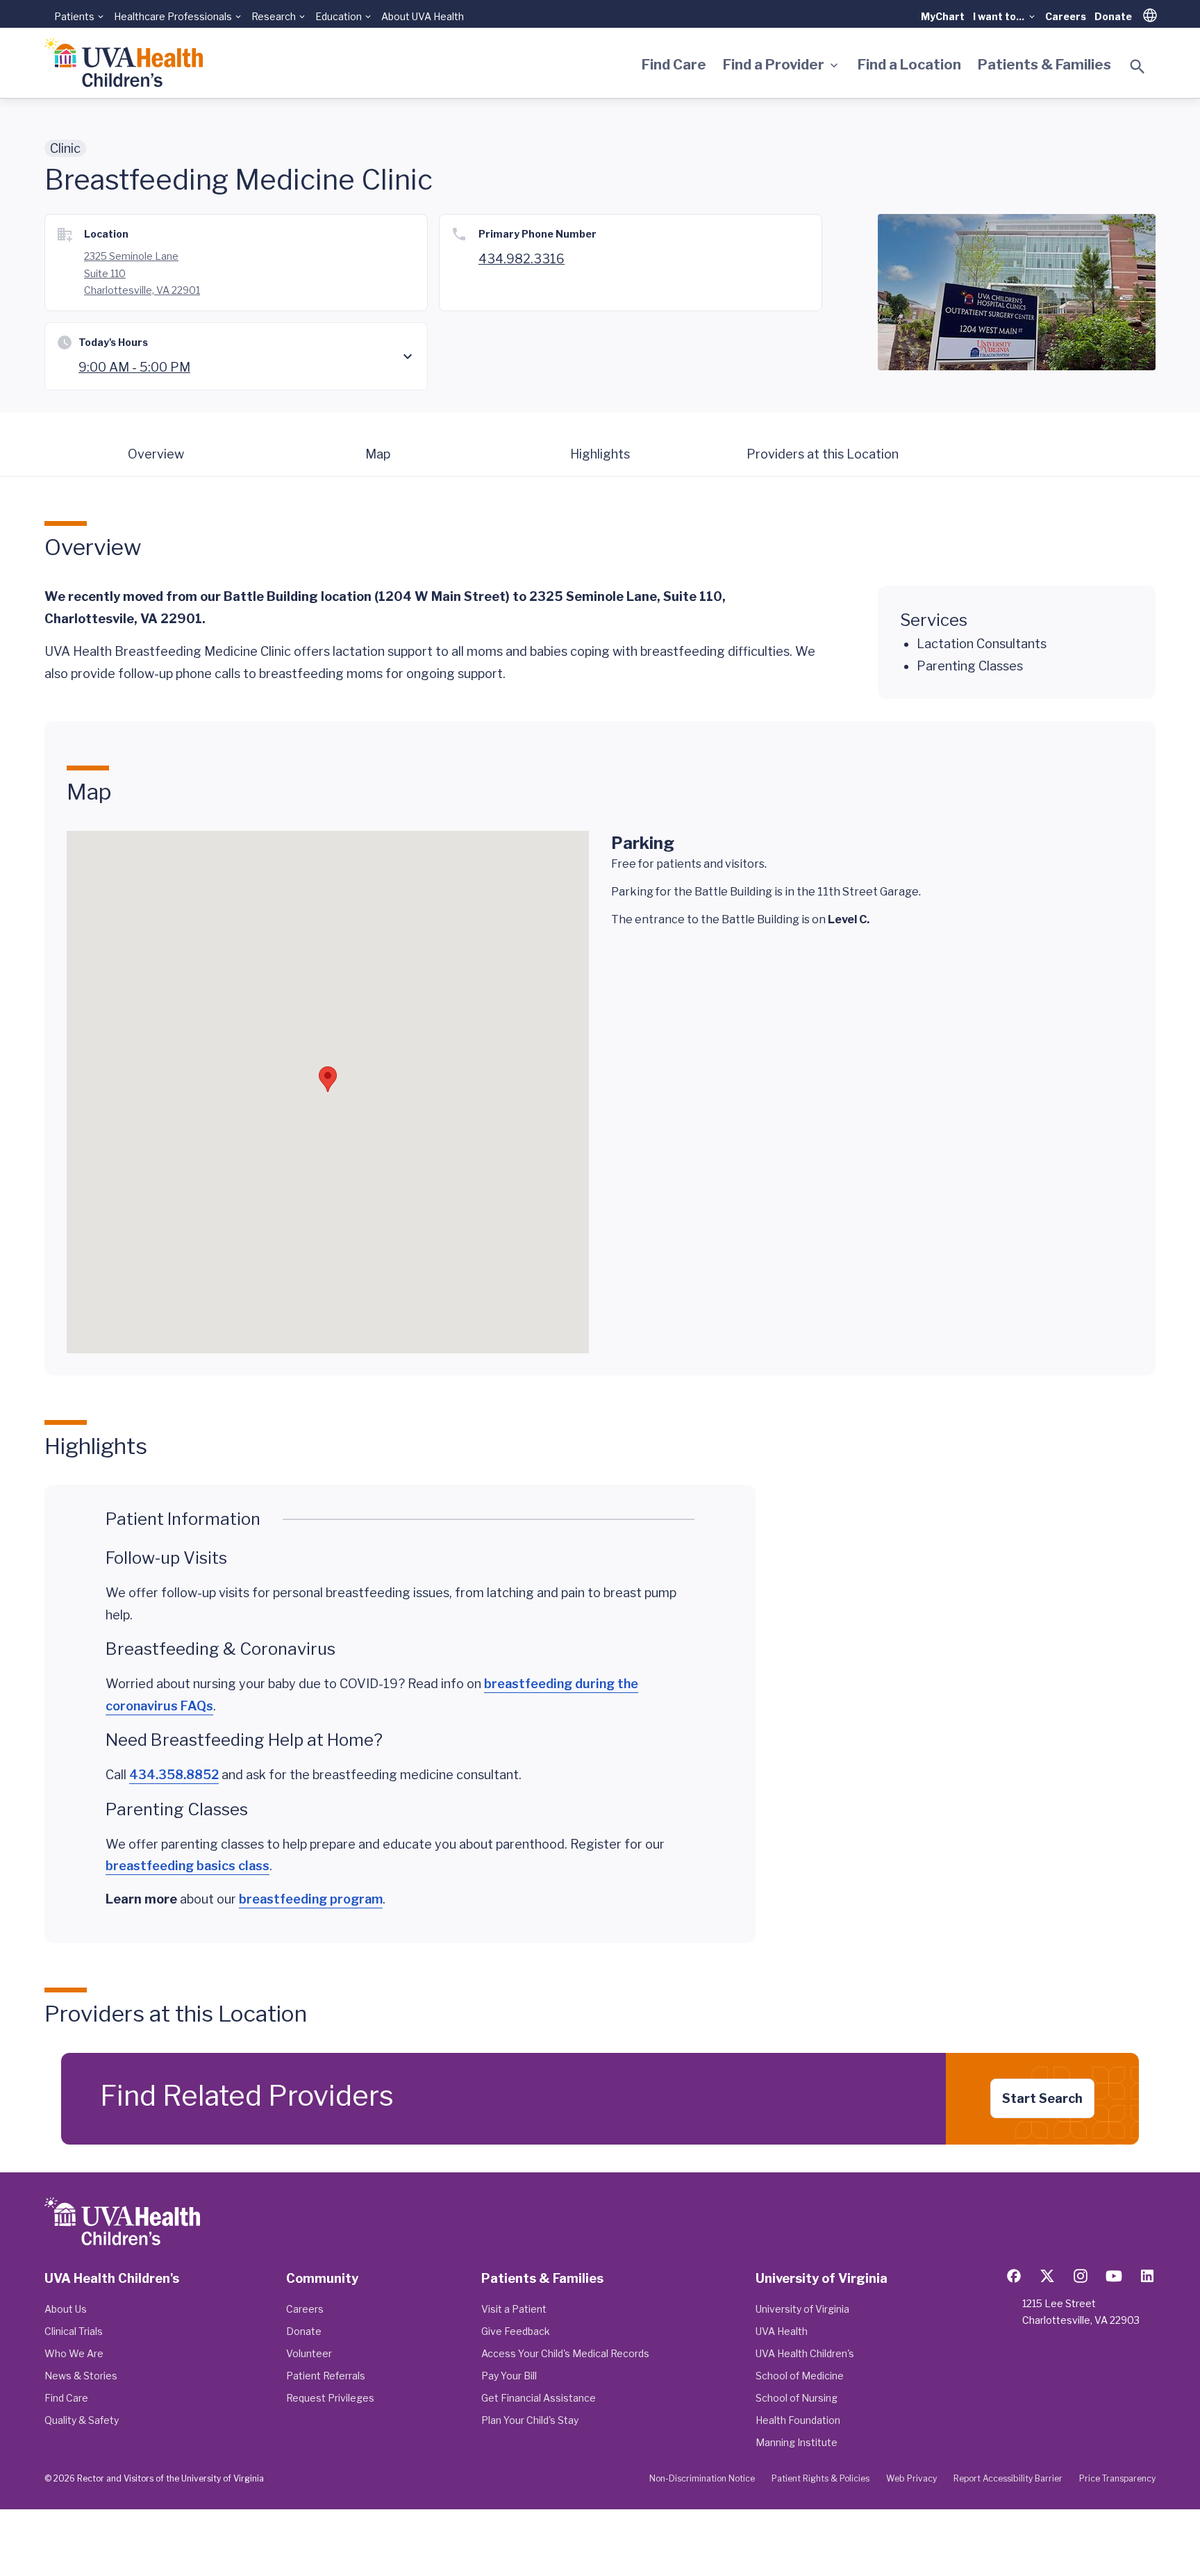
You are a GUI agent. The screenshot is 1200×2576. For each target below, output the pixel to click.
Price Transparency (1117, 2478)
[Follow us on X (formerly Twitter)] (1047, 2276)
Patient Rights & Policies (820, 2478)
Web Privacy (911, 2478)
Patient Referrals (326, 2376)
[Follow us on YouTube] (1114, 2276)
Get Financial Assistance (539, 2398)
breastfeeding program (311, 1899)
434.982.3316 (522, 259)
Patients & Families (1044, 65)
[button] (328, 1079)
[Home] (124, 63)
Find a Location (909, 65)
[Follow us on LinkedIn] (1147, 2276)
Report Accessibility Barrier (1008, 2478)
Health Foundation (798, 2420)
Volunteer (309, 2353)
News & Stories (81, 2376)
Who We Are (74, 2353)
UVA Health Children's (805, 2353)
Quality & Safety (82, 2420)
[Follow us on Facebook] (1014, 2276)
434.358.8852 (174, 1775)
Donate (1113, 16)
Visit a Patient (514, 2309)
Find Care (674, 65)
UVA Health (782, 2331)
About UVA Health (423, 16)
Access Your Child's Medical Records (565, 2353)
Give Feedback (516, 2331)
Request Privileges (330, 2398)
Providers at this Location (823, 454)
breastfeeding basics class (187, 1866)
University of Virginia (802, 2309)
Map (378, 454)
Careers (1066, 16)
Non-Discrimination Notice (702, 2478)
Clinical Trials (74, 2331)
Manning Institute (797, 2442)
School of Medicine (800, 2376)
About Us (66, 2309)
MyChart (943, 16)
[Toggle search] (1137, 67)
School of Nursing (797, 2398)
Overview (156, 454)
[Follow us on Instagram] (1081, 2276)
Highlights (600, 454)
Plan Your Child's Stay (530, 2420)
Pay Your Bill (509, 2376)
